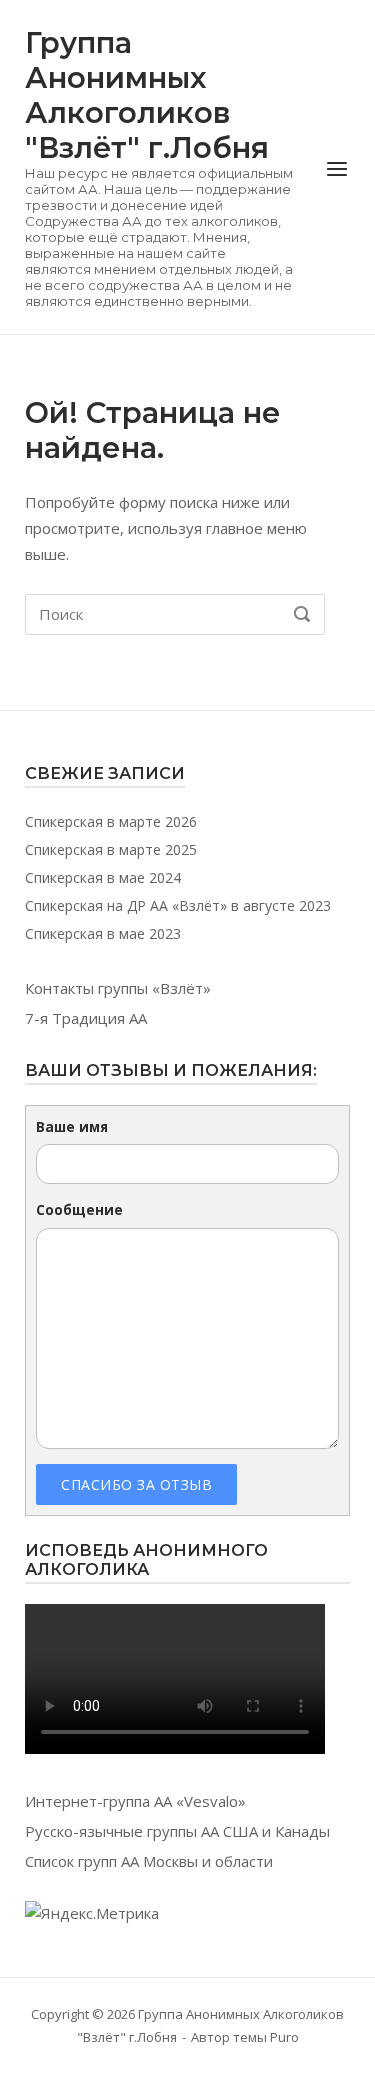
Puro (284, 2037)
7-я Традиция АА (86, 1018)
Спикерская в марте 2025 (111, 849)
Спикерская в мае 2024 (103, 877)
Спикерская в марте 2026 (111, 821)
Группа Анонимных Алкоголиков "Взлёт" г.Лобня (147, 95)
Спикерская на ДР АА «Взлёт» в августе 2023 (178, 905)
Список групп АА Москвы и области (149, 1861)
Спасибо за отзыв (136, 1484)
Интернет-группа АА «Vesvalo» (135, 1801)
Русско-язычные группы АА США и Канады (177, 1831)
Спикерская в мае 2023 (103, 933)
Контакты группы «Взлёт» (118, 988)
